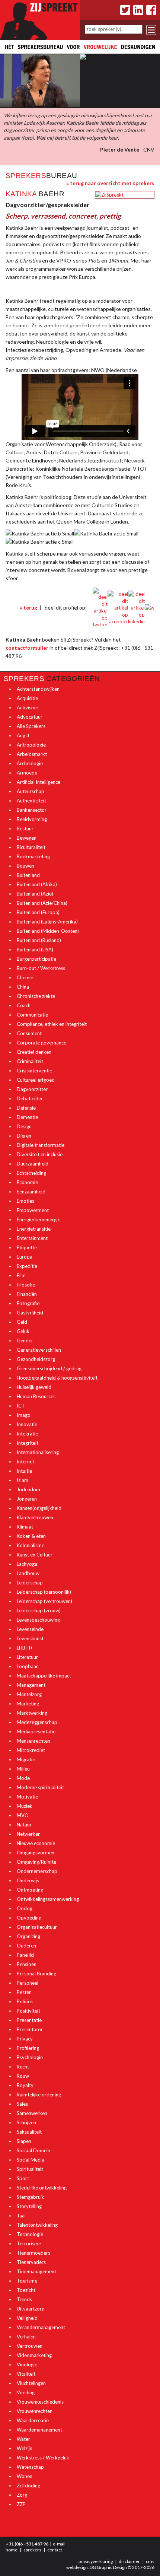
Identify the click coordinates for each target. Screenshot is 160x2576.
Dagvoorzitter (32, 1089)
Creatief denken (34, 1052)
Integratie (27, 1434)
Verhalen (26, 2337)
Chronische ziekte (36, 996)
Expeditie (27, 1266)
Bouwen (25, 866)
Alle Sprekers (31, 726)
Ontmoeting (30, 1890)
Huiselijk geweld (34, 1387)
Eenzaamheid (31, 1192)
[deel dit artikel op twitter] (100, 607)
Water (23, 2439)
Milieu (23, 1769)
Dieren (24, 1136)
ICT (21, 1406)
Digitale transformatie (41, 1145)
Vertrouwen (30, 2346)
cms (150, 2561)
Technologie (30, 2234)
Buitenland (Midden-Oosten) (48, 931)
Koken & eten (31, 1536)
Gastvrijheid (30, 1313)
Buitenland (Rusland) (39, 940)
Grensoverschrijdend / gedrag (49, 1368)
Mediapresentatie (36, 1731)
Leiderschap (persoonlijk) (44, 1592)
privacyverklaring (96, 2561)
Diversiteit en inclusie (40, 1154)
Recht (23, 2067)
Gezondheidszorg (36, 1359)
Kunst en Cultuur (35, 1555)
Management (31, 1685)
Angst (23, 735)
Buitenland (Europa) (38, 912)
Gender (25, 1341)
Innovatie (27, 1424)
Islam (23, 1480)
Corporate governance (41, 1043)
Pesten (24, 1992)
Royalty (25, 2085)
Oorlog (25, 1908)
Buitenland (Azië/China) (42, 903)
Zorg (22, 2495)
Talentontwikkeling (37, 2225)
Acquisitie (27, 698)
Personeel (28, 1983)
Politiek (25, 2001)
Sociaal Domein (33, 2150)
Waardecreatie (33, 2420)
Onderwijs (28, 1880)
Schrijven (26, 2122)
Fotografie (28, 1303)
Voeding (26, 2392)
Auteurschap (31, 791)
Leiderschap (30, 1583)
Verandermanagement (41, 2327)
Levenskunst (30, 1638)
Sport (23, 2178)
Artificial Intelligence (39, 782)
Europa (25, 1257)
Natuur (24, 1825)
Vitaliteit (26, 2374)
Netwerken (29, 1834)
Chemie (25, 977)
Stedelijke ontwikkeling (42, 2188)
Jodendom (28, 1489)
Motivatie (27, 1797)
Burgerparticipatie (36, 959)
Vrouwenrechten (35, 2411)
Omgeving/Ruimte (36, 1862)
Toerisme (27, 2281)
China (23, 987)
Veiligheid (27, 2318)
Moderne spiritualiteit (40, 1787)
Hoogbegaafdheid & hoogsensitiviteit (57, 1378)
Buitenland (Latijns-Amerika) (47, 922)
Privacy (25, 2039)
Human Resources (36, 1396)
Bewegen (27, 838)
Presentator (30, 2029)
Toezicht (26, 2290)
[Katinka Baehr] (109, 194)
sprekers (32, 2550)
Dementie (27, 1117)
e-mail (59, 2544)
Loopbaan (28, 1666)
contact (55, 2550)
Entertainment (32, 1238)
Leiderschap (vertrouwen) (44, 1601)
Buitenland (28, 875)
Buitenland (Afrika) (37, 884)
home (12, 2550)
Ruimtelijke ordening (39, 2095)
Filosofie (26, 1285)
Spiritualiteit (30, 2169)
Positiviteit (28, 2011)
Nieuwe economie (36, 1843)
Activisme (27, 707)
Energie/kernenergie (39, 1219)
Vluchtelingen (31, 2383)
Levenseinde (30, 1629)
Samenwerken (32, 2113)
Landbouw (28, 1573)
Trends (24, 2299)
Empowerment (33, 1210)
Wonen (25, 2476)
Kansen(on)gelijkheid (39, 1508)
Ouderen (26, 1946)
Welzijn (25, 2448)
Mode (23, 1778)
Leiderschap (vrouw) (39, 1610)
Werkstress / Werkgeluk (43, 2458)
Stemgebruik (31, 2197)
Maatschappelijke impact (44, 1676)
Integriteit (28, 1443)
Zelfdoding (28, 2486)
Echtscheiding (31, 1173)
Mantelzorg (29, 1694)
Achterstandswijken (38, 689)
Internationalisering (38, 1452)
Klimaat (25, 1527)
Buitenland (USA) (35, 950)
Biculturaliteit (31, 847)
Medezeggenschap (37, 1722)
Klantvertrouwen (35, 1517)
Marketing (28, 1704)
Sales (22, 2104)
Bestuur (25, 829)
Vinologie (27, 2364)
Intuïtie (24, 1471)
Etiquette (27, 1247)
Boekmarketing (33, 856)
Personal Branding (36, 1974)
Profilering (28, 2048)
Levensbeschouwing (38, 1620)
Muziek (25, 1806)
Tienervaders (31, 2262)
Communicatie (32, 1015)
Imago (24, 1415)
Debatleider (30, 1098)
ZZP (21, 2504)
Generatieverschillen (39, 1350)
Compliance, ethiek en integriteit (52, 1024)
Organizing (28, 1936)
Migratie (26, 1759)
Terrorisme (29, 2243)
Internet (25, 1462)
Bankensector (32, 810)
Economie (27, 1182)
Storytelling (29, 2206)
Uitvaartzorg (31, 2309)
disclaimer (129, 2561)
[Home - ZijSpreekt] (40, 19)
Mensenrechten (33, 1741)
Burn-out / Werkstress (41, 968)
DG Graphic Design (108, 2567)
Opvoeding (29, 1918)
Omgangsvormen (36, 1853)
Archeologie (30, 763)
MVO (23, 1815)
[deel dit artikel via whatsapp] (150, 607)
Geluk (23, 1331)
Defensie (26, 1108)
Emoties (25, 1201)
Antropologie (31, 745)
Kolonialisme (31, 1545)
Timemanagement (36, 2271)
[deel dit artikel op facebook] (118, 607)
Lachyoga (27, 1564)
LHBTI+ (25, 1648)
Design (24, 1126)
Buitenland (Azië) (35, 894)
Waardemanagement (39, 2430)
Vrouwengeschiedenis (40, 2402)
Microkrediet (31, 1750)
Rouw (23, 2076)
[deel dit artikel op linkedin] (136, 607)
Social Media (31, 2160)
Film (21, 1275)
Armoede (27, 773)
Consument (29, 1033)
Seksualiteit (29, 2132)
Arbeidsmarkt (32, 754)
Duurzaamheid (33, 1164)
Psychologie (30, 2057)
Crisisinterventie (34, 1071)
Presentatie (29, 2020)
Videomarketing (34, 2355)
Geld (22, 1322)
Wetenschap (30, 2467)
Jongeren (27, 1499)
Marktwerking (32, 1713)
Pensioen (27, 1964)
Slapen (24, 2141)
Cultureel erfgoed (36, 1080)
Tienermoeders (33, 2253)
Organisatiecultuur (37, 1927)
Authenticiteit (31, 801)
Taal (21, 2216)
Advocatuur (30, 717)
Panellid (25, 1955)
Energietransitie (34, 1229)
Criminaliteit (30, 1061)
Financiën (27, 1294)
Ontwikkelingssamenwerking (48, 1899)
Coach (24, 1005)
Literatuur (27, 1657)
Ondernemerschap (37, 1871)
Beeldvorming (32, 819)
